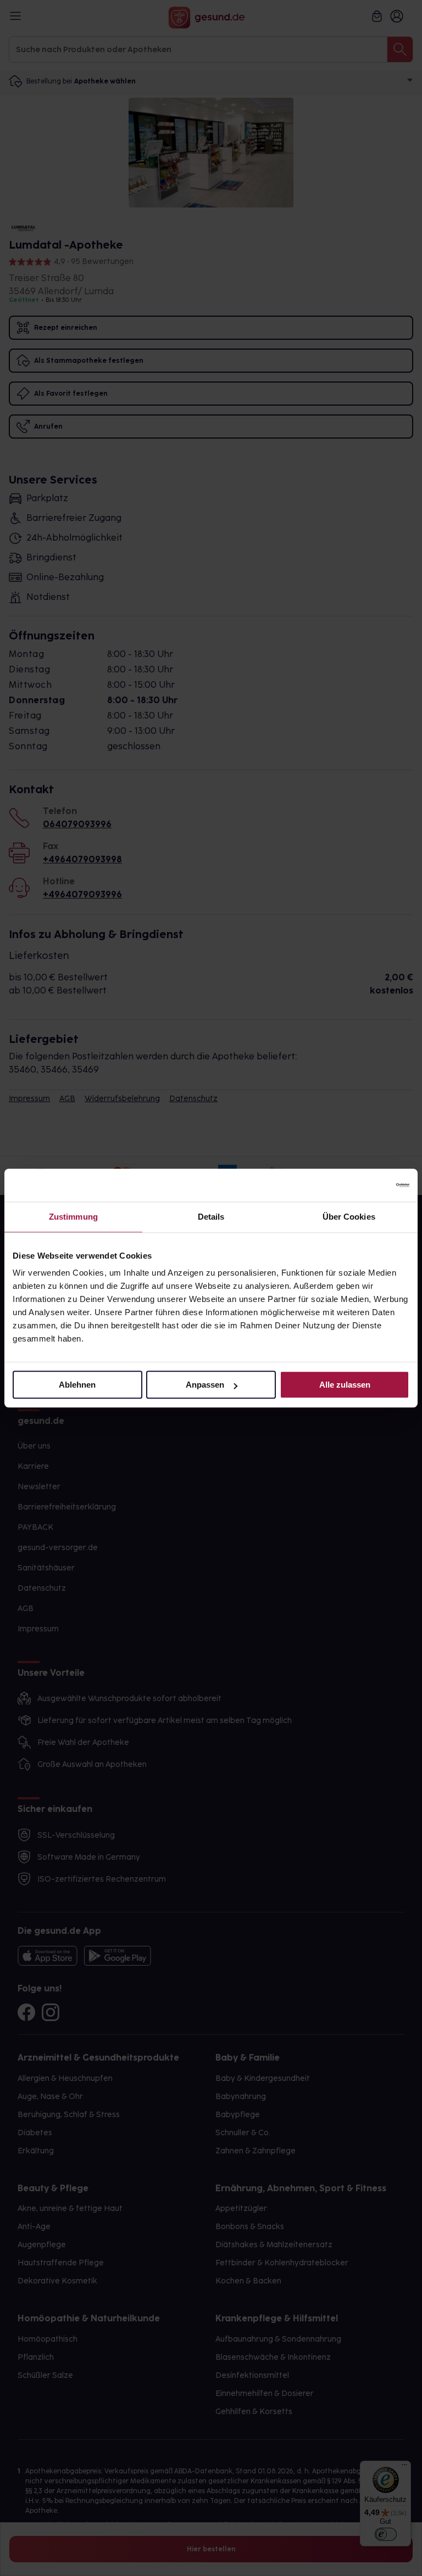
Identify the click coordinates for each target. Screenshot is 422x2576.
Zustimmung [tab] (73, 1217)
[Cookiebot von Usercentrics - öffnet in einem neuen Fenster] (361, 1185)
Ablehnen (77, 1385)
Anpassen (205, 1385)
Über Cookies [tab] (349, 1217)
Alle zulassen (345, 1385)
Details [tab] (211, 1217)
